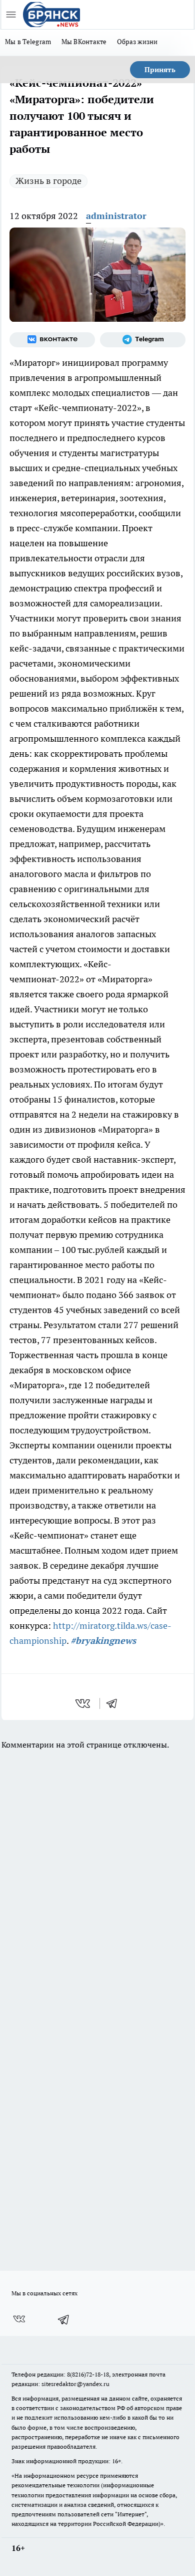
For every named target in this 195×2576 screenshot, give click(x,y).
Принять (160, 70)
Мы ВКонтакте (84, 42)
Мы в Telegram (28, 42)
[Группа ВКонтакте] (52, 340)
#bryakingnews (103, 1641)
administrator (116, 216)
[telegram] (115, 1703)
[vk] (84, 1703)
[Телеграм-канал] (143, 340)
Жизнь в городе (48, 181)
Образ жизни (137, 42)
